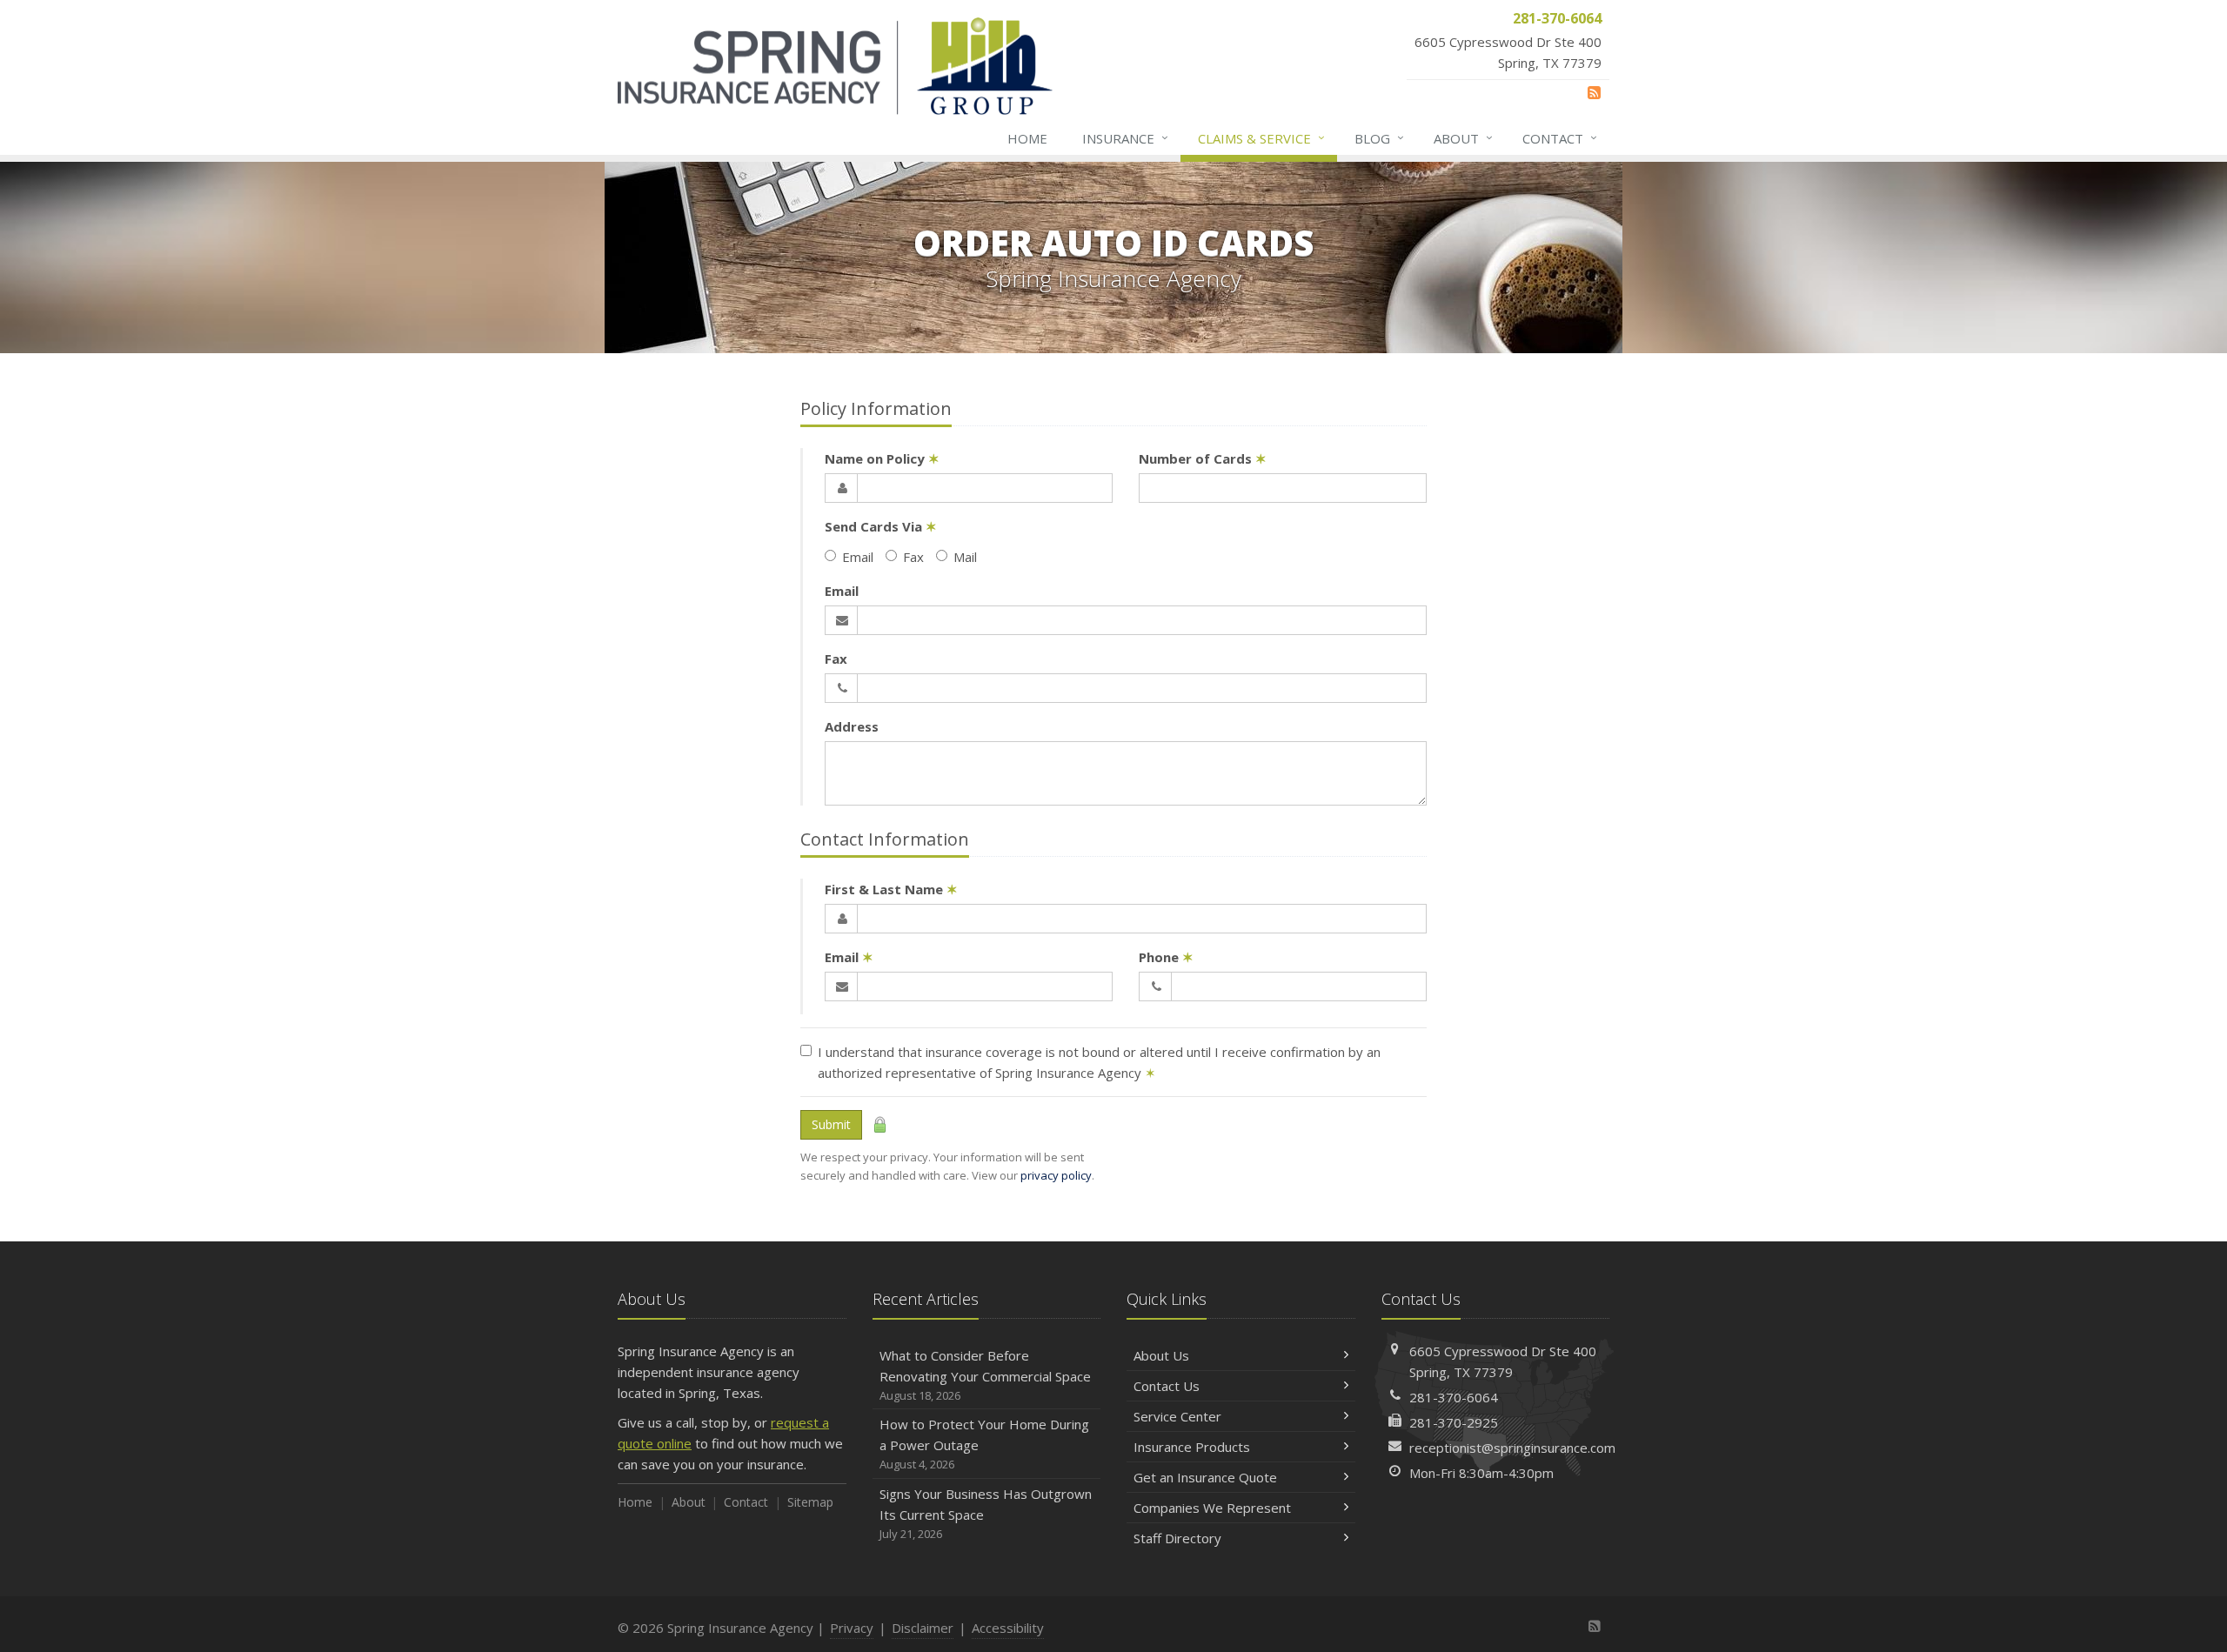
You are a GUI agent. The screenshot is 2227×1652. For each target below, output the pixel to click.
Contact (1560, 138)
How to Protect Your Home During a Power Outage (984, 1444)
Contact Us (1167, 1386)
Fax (913, 557)
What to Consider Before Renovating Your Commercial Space (985, 1375)
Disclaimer (923, 1628)
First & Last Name (891, 889)
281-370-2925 (1454, 1422)
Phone (1166, 957)
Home (1027, 138)
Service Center (1177, 1416)
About (1463, 138)
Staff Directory (1177, 1538)
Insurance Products (1192, 1447)
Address (852, 726)
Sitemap (810, 1502)
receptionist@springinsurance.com (1512, 1448)
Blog (1379, 138)
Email (858, 557)
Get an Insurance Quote (1205, 1477)
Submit (831, 1124)
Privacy (852, 1628)
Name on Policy (882, 458)
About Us (1161, 1355)
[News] (1594, 92)
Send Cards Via (881, 526)
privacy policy (1056, 1175)
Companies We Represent (1212, 1508)
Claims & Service (1261, 138)
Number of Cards (1203, 458)
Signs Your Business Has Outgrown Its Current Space (986, 1513)
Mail (965, 557)
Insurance (1125, 138)
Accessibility (1008, 1628)
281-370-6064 (1454, 1397)
